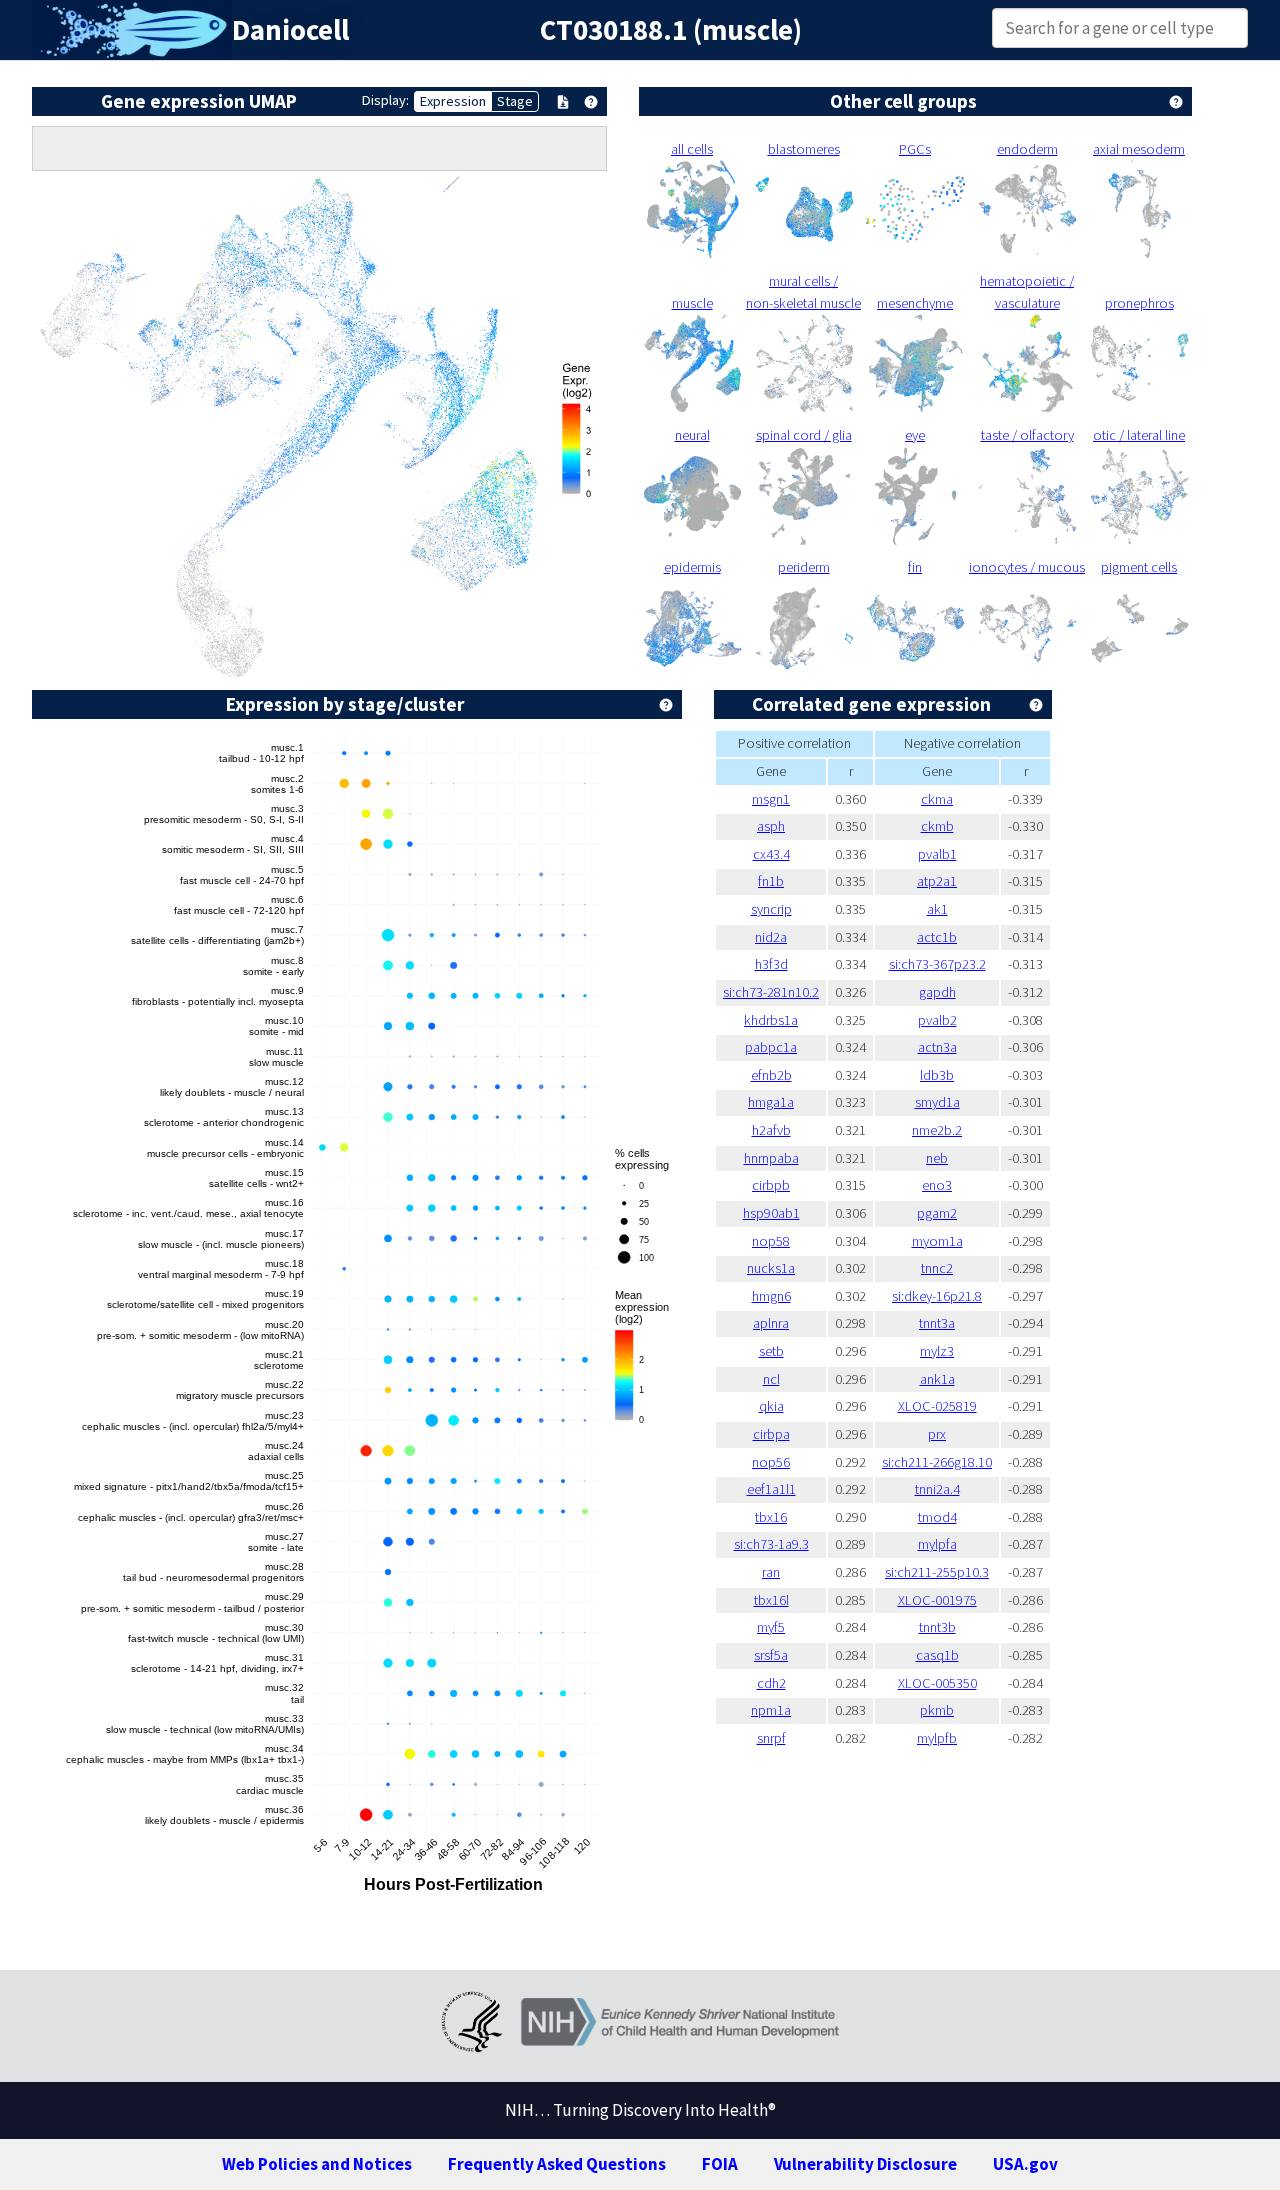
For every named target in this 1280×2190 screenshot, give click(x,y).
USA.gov (1025, 2164)
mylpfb (937, 1738)
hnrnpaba (771, 1158)
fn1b (771, 881)
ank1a (937, 1379)
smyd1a (937, 1102)
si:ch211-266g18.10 (937, 1462)
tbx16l (771, 1600)
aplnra (771, 1323)
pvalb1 (937, 854)
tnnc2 (937, 1268)
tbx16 (771, 1517)
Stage (515, 101)
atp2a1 (937, 881)
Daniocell (290, 30)
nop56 (771, 1462)
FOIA (720, 2164)
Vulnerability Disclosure (865, 2164)
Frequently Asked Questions (557, 2164)
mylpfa (937, 1544)
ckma (937, 799)
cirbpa (771, 1434)
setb (771, 1351)
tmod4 (937, 1517)
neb (937, 1158)
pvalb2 (937, 1020)
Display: (385, 100)
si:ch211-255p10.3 (937, 1572)
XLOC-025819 (937, 1406)
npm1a (771, 1710)
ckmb (937, 826)
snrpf (771, 1738)
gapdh (937, 992)
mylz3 (937, 1351)
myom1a (937, 1241)
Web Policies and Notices (317, 2164)
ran (771, 1572)
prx (937, 1434)
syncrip (771, 909)
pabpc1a (771, 1047)
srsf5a (771, 1655)
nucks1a (771, 1268)
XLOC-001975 (937, 1600)
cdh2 (771, 1683)
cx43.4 (771, 854)
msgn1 (771, 799)
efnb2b (771, 1075)
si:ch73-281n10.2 (771, 992)
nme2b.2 (937, 1130)
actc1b (937, 937)
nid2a (771, 937)
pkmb (937, 1710)
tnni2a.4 (937, 1489)
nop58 (771, 1241)
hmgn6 (771, 1296)
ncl (771, 1379)
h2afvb (771, 1130)
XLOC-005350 (937, 1683)
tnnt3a (937, 1323)
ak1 (937, 909)
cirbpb (771, 1185)
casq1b (937, 1655)
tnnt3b (937, 1627)
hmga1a (771, 1102)
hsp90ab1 (771, 1213)
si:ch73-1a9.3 (771, 1544)
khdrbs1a (771, 1020)
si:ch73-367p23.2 (937, 964)
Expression (453, 101)
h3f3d (771, 964)
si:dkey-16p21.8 (937, 1296)
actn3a (937, 1047)
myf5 (771, 1627)
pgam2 (937, 1213)
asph (771, 826)
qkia (771, 1406)
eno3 (937, 1185)
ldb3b (937, 1075)
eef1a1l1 (771, 1489)
